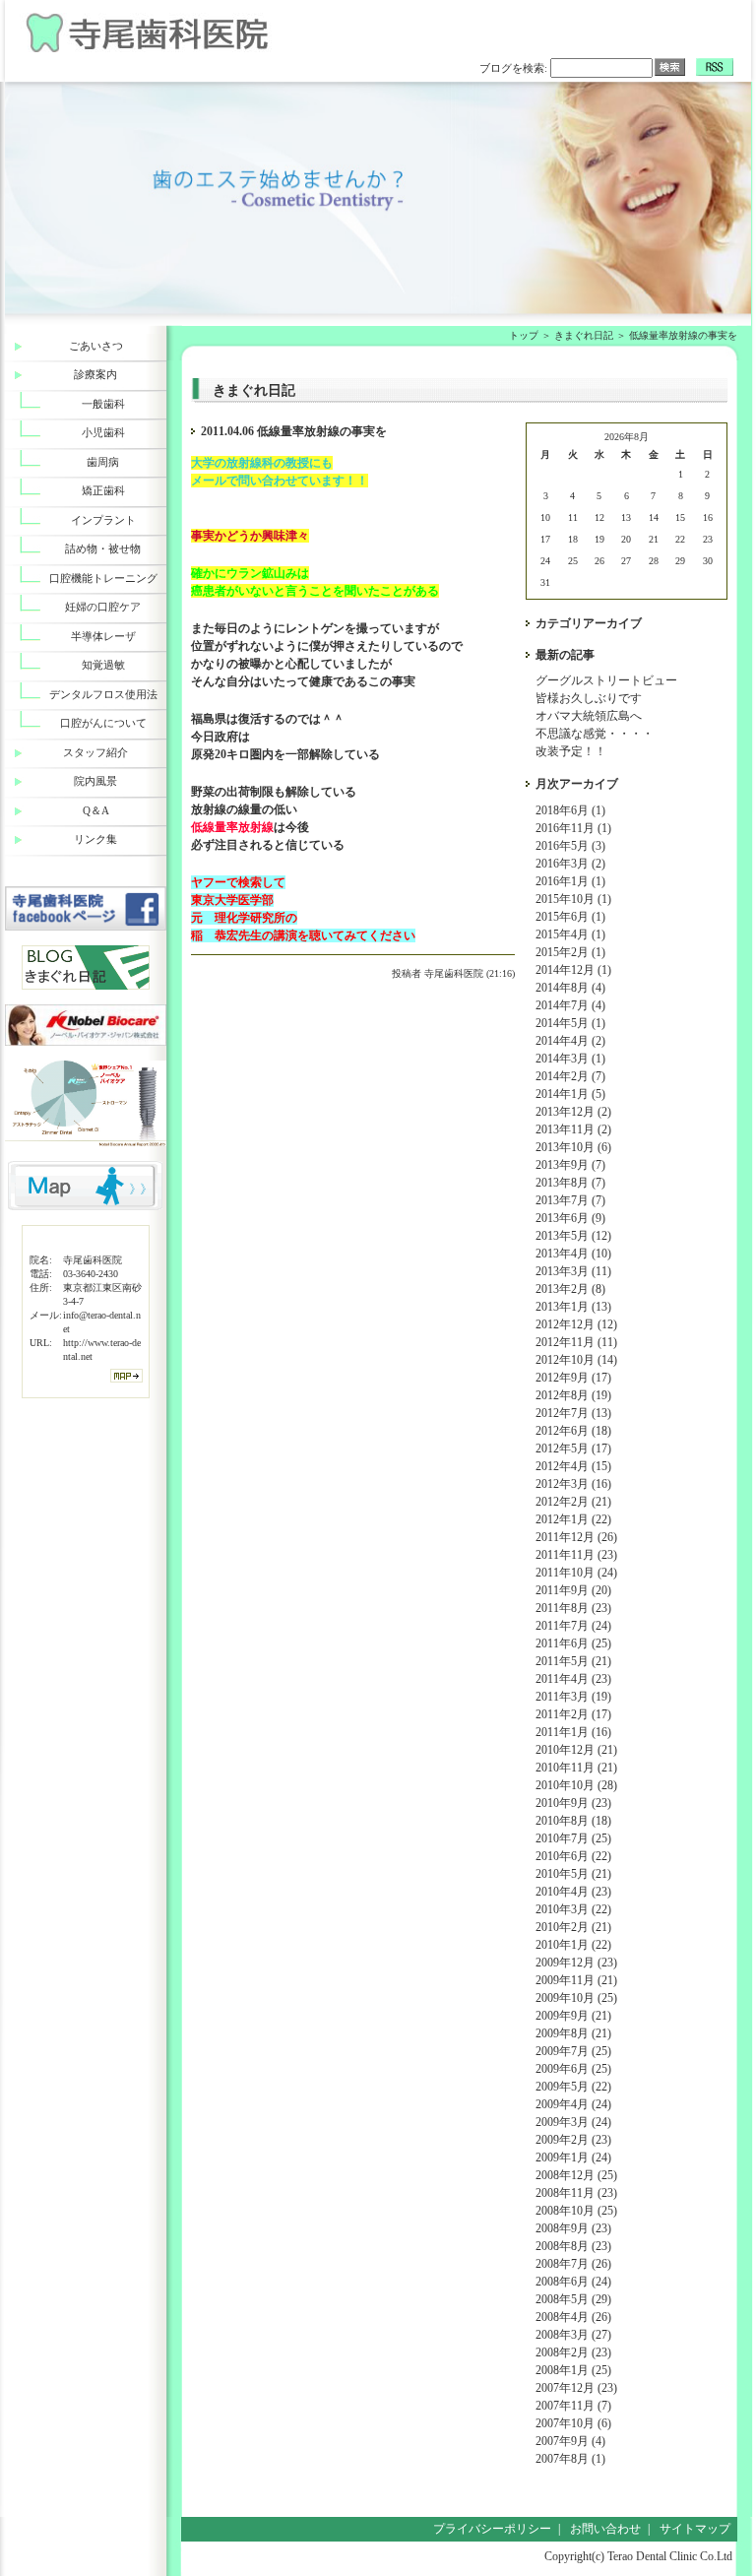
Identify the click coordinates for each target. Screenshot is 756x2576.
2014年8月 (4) (570, 988)
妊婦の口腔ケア (103, 607)
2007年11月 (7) (573, 2406)
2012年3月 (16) (573, 1484)
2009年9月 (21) (573, 2016)
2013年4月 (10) (573, 1254)
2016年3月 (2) (570, 864)
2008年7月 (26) (573, 2264)
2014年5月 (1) (570, 1023)
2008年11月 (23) (576, 2193)
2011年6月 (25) (573, 1643)
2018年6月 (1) (570, 810)
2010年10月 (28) (576, 1785)
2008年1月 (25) (573, 2370)
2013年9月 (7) (570, 1165)
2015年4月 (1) (570, 934)
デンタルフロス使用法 (103, 694)
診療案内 (95, 374)
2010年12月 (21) (576, 1750)
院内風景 (95, 781)
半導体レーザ (103, 636)
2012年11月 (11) (576, 1342)
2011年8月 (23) (573, 1608)
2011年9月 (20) (573, 1590)
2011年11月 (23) (576, 1555)
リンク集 (95, 839)
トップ (524, 335)
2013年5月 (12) (573, 1236)
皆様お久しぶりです (589, 698)
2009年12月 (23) (576, 1963)
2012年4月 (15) (573, 1466)
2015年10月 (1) (573, 899)
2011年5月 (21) (573, 1661)
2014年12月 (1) (573, 970)
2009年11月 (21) (576, 1980)
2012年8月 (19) (573, 1395)
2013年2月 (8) (570, 1289)
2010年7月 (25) (573, 1838)
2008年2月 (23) (573, 2352)
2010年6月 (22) (573, 1856)
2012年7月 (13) (573, 1413)
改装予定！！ (571, 751)
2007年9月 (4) (570, 2441)
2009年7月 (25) (573, 2051)
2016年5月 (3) (570, 846)
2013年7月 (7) (570, 1200)
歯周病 (103, 462)
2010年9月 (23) (573, 1803)
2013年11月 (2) (573, 1129)
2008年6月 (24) (573, 2282)
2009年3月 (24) (573, 2122)
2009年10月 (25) (576, 1998)
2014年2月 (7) (570, 1076)
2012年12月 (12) (576, 1324)
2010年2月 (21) (573, 1927)
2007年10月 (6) (573, 2423)
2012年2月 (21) (573, 1502)
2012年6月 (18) (573, 1431)
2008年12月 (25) (576, 2175)
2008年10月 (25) (576, 2211)
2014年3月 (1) (570, 1059)
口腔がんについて (103, 723)
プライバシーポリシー (492, 2529)
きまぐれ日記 (584, 335)
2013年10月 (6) (573, 1147)
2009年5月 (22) (573, 2087)
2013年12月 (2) (573, 1112)
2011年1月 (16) (573, 1732)
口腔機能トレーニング (103, 578)
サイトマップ (695, 2529)
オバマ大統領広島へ (589, 716)
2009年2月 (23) (573, 2140)
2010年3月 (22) (573, 1909)
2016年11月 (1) (573, 828)
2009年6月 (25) (573, 2069)
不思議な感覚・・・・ (595, 734)
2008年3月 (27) (573, 2335)
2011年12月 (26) (576, 1537)
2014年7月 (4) (570, 1005)
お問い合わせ (605, 2529)
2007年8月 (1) (570, 2459)
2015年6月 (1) (570, 917)
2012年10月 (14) (576, 1360)
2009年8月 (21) (573, 2033)
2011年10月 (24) (576, 1573)
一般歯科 (103, 404)
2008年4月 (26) (573, 2317)
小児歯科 (103, 432)
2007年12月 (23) (576, 2388)
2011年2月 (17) (573, 1714)
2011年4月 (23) (573, 1679)
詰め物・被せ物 (103, 548)
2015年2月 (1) (570, 952)
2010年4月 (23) (573, 1892)
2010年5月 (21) (573, 1874)
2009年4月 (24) (573, 2104)
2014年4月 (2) (570, 1041)
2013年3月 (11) (573, 1271)
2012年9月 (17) (573, 1378)
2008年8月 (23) (573, 2246)
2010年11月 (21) (576, 1768)
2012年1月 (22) (573, 1519)
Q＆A (96, 810)
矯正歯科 (103, 490)
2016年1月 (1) (570, 881)
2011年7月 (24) (573, 1626)
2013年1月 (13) (573, 1307)
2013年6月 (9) (570, 1218)
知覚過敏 (103, 665)
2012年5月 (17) (573, 1449)
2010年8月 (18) (573, 1821)
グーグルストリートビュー (606, 680)
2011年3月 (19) (573, 1697)
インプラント (103, 520)
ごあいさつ (96, 346)
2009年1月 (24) (573, 2157)
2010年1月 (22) (573, 1945)
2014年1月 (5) (570, 1094)
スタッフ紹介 (95, 752)
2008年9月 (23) (573, 2228)
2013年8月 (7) (570, 1183)
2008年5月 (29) (573, 2299)
